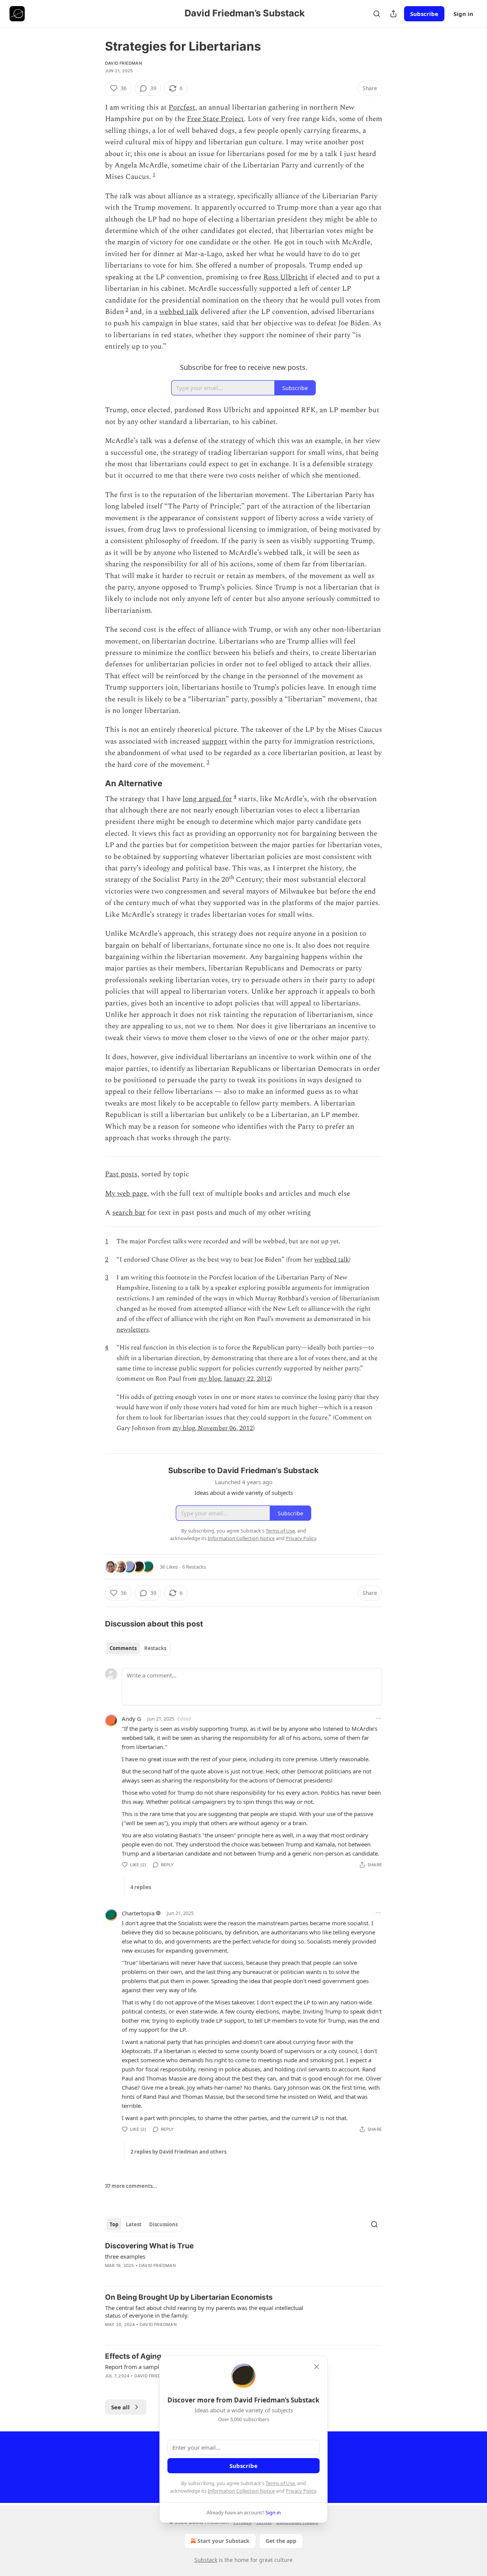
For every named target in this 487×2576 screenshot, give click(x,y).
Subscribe (424, 14)
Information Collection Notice (241, 2491)
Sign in (463, 14)
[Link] (94, 784)
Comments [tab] (123, 1648)
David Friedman (123, 63)
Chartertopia (138, 1913)
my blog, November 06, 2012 (213, 1428)
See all (120, 2407)
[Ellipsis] (378, 1718)
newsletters (133, 1330)
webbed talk (179, 312)
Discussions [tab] (163, 2224)
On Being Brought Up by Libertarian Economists (189, 2297)
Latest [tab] (134, 2224)
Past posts (121, 1174)
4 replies (141, 1887)
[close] (317, 2367)
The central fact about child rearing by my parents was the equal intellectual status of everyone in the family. (204, 2312)
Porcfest (182, 108)
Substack (206, 2560)
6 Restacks (194, 1567)
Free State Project (215, 119)
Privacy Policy (301, 2491)
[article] (243, 2261)
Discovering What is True (149, 2246)
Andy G (131, 1719)
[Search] (377, 14)
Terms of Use (280, 2483)
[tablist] (138, 1648)
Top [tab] (114, 2224)
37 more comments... (131, 2186)
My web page (126, 1194)
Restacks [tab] (155, 1648)
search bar (129, 1213)
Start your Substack (224, 2541)
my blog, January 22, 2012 (234, 1379)
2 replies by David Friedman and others (178, 2152)
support (215, 742)
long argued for (207, 799)
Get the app (281, 2541)
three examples (125, 2256)
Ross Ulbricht (286, 277)
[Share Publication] (393, 14)
